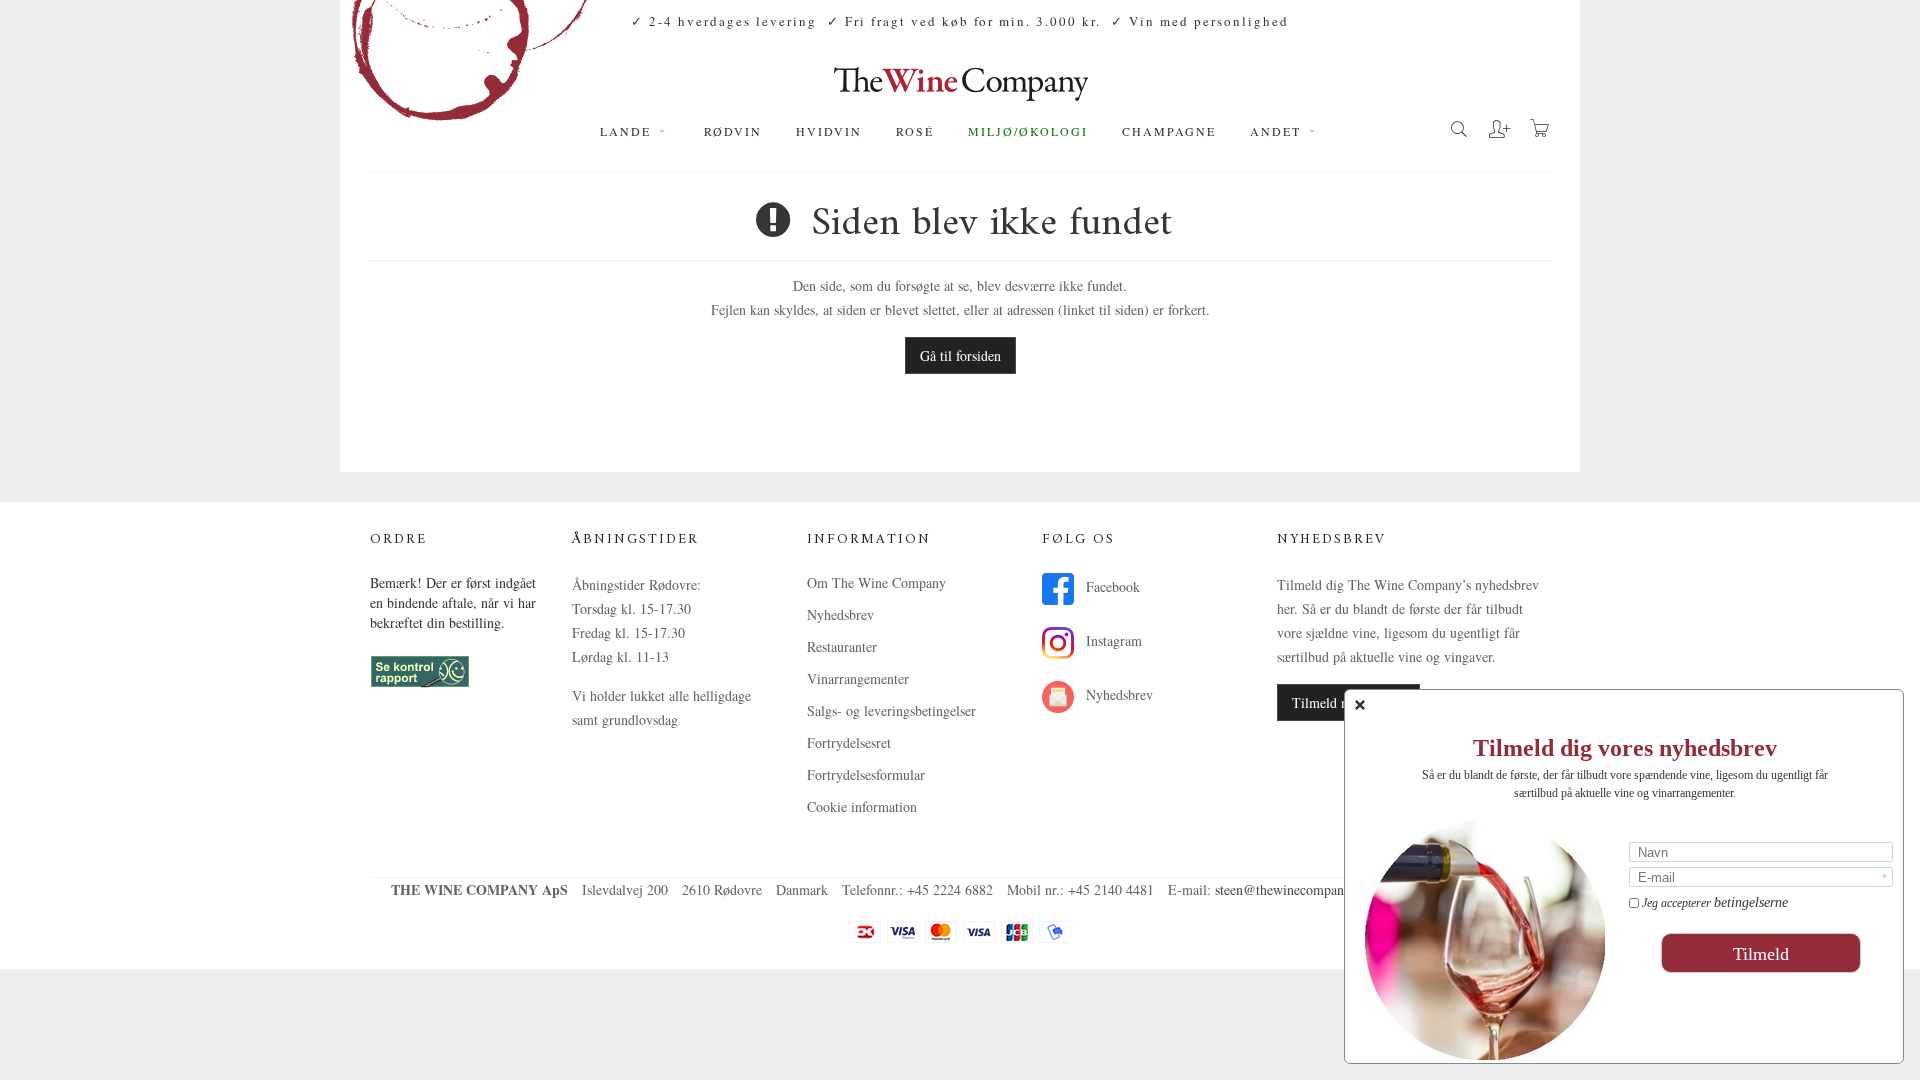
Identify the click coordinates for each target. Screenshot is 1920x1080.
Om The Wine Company (876, 582)
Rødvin (733, 131)
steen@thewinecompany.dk (1291, 889)
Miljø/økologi (1028, 131)
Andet (1278, 131)
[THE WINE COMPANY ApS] (960, 74)
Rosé (915, 131)
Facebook (1111, 586)
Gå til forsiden (960, 355)
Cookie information (862, 806)
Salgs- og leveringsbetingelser (891, 710)
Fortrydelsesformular (866, 774)
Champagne (1169, 131)
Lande (628, 131)
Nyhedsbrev (840, 614)
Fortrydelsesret (849, 742)
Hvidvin (829, 131)
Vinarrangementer (858, 678)
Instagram (1112, 640)
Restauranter (842, 646)
